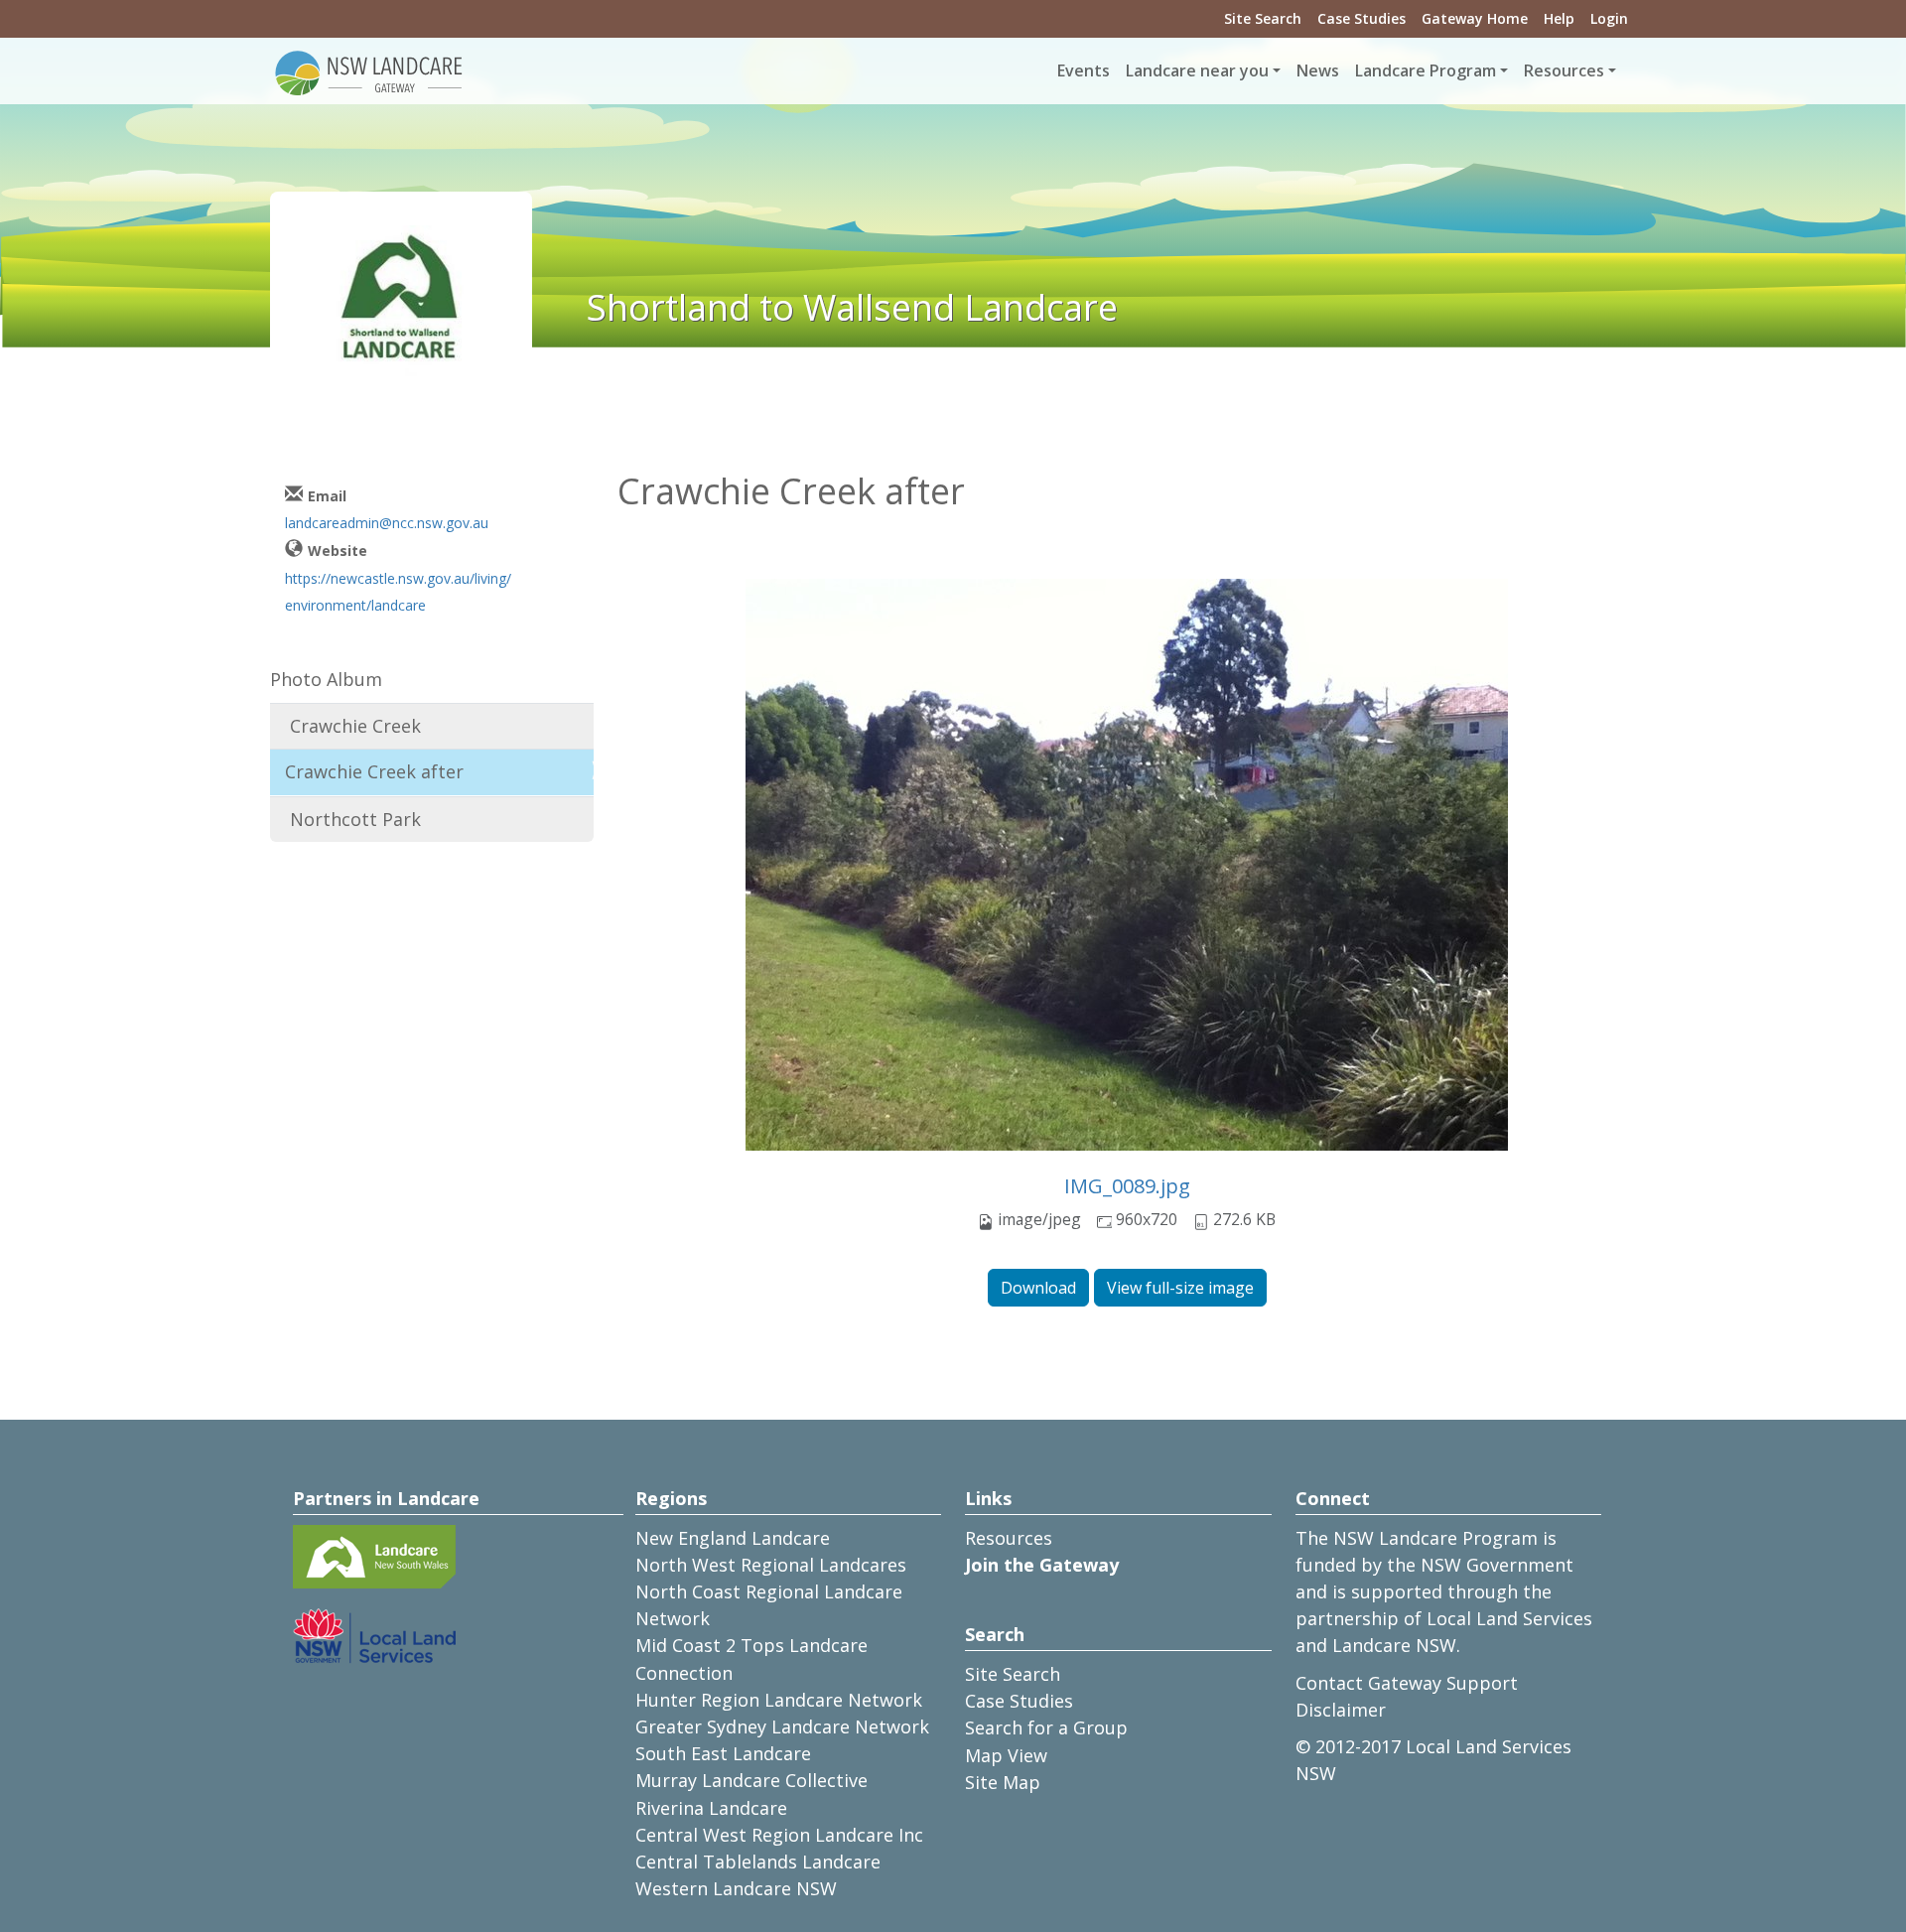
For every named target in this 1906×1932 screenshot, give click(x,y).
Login (1609, 18)
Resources (1009, 1538)
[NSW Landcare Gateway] (369, 71)
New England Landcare (733, 1538)
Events (1084, 70)
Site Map (1003, 1782)
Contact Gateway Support (1407, 1683)
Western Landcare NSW (736, 1888)
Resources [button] (1564, 70)
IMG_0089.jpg (1127, 1186)
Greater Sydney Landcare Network (782, 1726)
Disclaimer (1341, 1710)
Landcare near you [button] (1197, 70)
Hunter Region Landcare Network (779, 1700)
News (1318, 70)
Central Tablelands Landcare (758, 1862)
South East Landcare (723, 1753)
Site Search (1263, 18)
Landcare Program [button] (1426, 70)
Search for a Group (1046, 1727)
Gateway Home (1475, 18)
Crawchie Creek (355, 726)
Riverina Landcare (711, 1808)
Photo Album (326, 679)
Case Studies (1361, 18)
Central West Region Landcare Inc (779, 1835)
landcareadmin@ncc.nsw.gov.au (387, 523)
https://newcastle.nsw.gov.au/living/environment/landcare (398, 592)
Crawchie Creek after (374, 771)
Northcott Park (355, 819)
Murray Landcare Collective (751, 1780)
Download (1038, 1288)
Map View (1006, 1755)
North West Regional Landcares (771, 1565)
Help (1559, 18)
